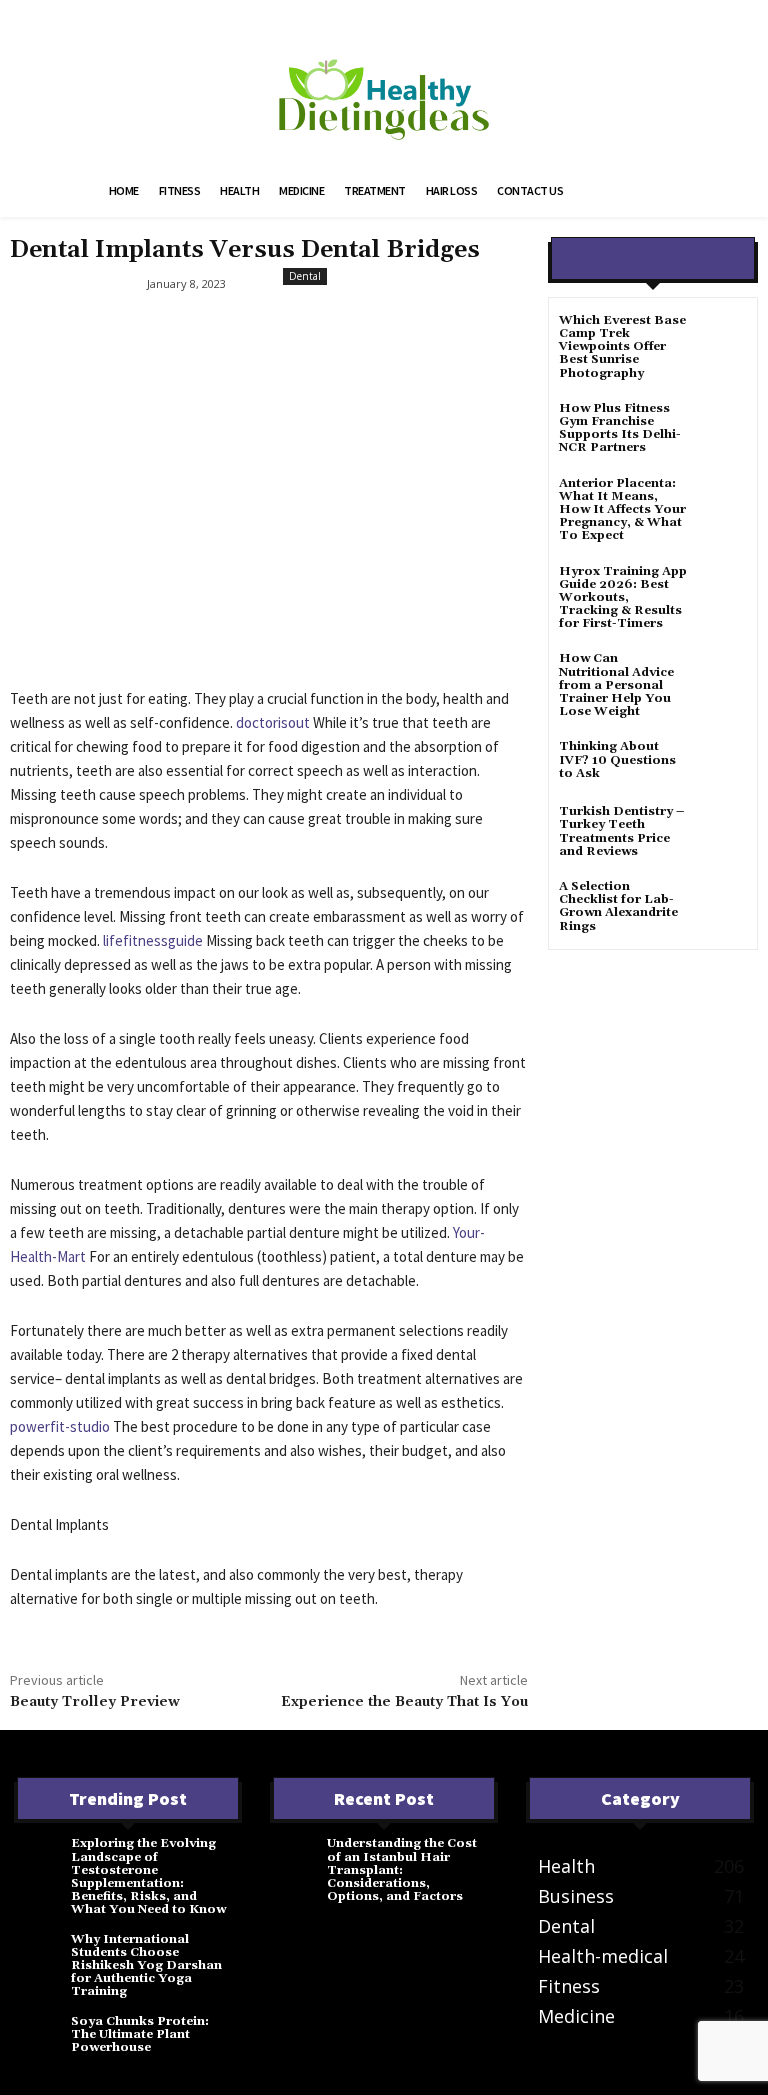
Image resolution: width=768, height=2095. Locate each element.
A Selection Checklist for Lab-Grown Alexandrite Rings (618, 906)
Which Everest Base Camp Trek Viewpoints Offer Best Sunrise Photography (622, 347)
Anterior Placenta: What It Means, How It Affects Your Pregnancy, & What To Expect (622, 510)
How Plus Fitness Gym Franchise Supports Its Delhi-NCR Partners (620, 428)
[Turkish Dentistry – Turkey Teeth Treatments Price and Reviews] (722, 829)
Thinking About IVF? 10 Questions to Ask (617, 759)
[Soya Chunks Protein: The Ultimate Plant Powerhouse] (42, 2035)
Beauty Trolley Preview (95, 1702)
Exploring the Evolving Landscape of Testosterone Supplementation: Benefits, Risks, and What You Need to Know (148, 1876)
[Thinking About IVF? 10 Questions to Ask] (722, 764)
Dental (305, 276)
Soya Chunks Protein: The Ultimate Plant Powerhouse (140, 2034)
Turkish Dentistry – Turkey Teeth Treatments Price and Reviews (621, 831)
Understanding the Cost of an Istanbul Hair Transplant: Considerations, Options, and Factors (402, 1870)
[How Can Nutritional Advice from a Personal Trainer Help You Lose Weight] (722, 676)
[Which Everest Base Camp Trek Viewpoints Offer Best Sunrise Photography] (722, 338)
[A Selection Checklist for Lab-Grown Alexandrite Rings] (722, 904)
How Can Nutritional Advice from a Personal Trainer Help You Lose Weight (616, 685)
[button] (640, 193)
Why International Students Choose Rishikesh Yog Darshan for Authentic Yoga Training (146, 1966)
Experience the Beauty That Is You (404, 1702)
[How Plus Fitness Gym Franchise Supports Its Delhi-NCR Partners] (722, 426)
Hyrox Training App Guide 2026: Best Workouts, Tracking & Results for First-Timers (623, 598)
